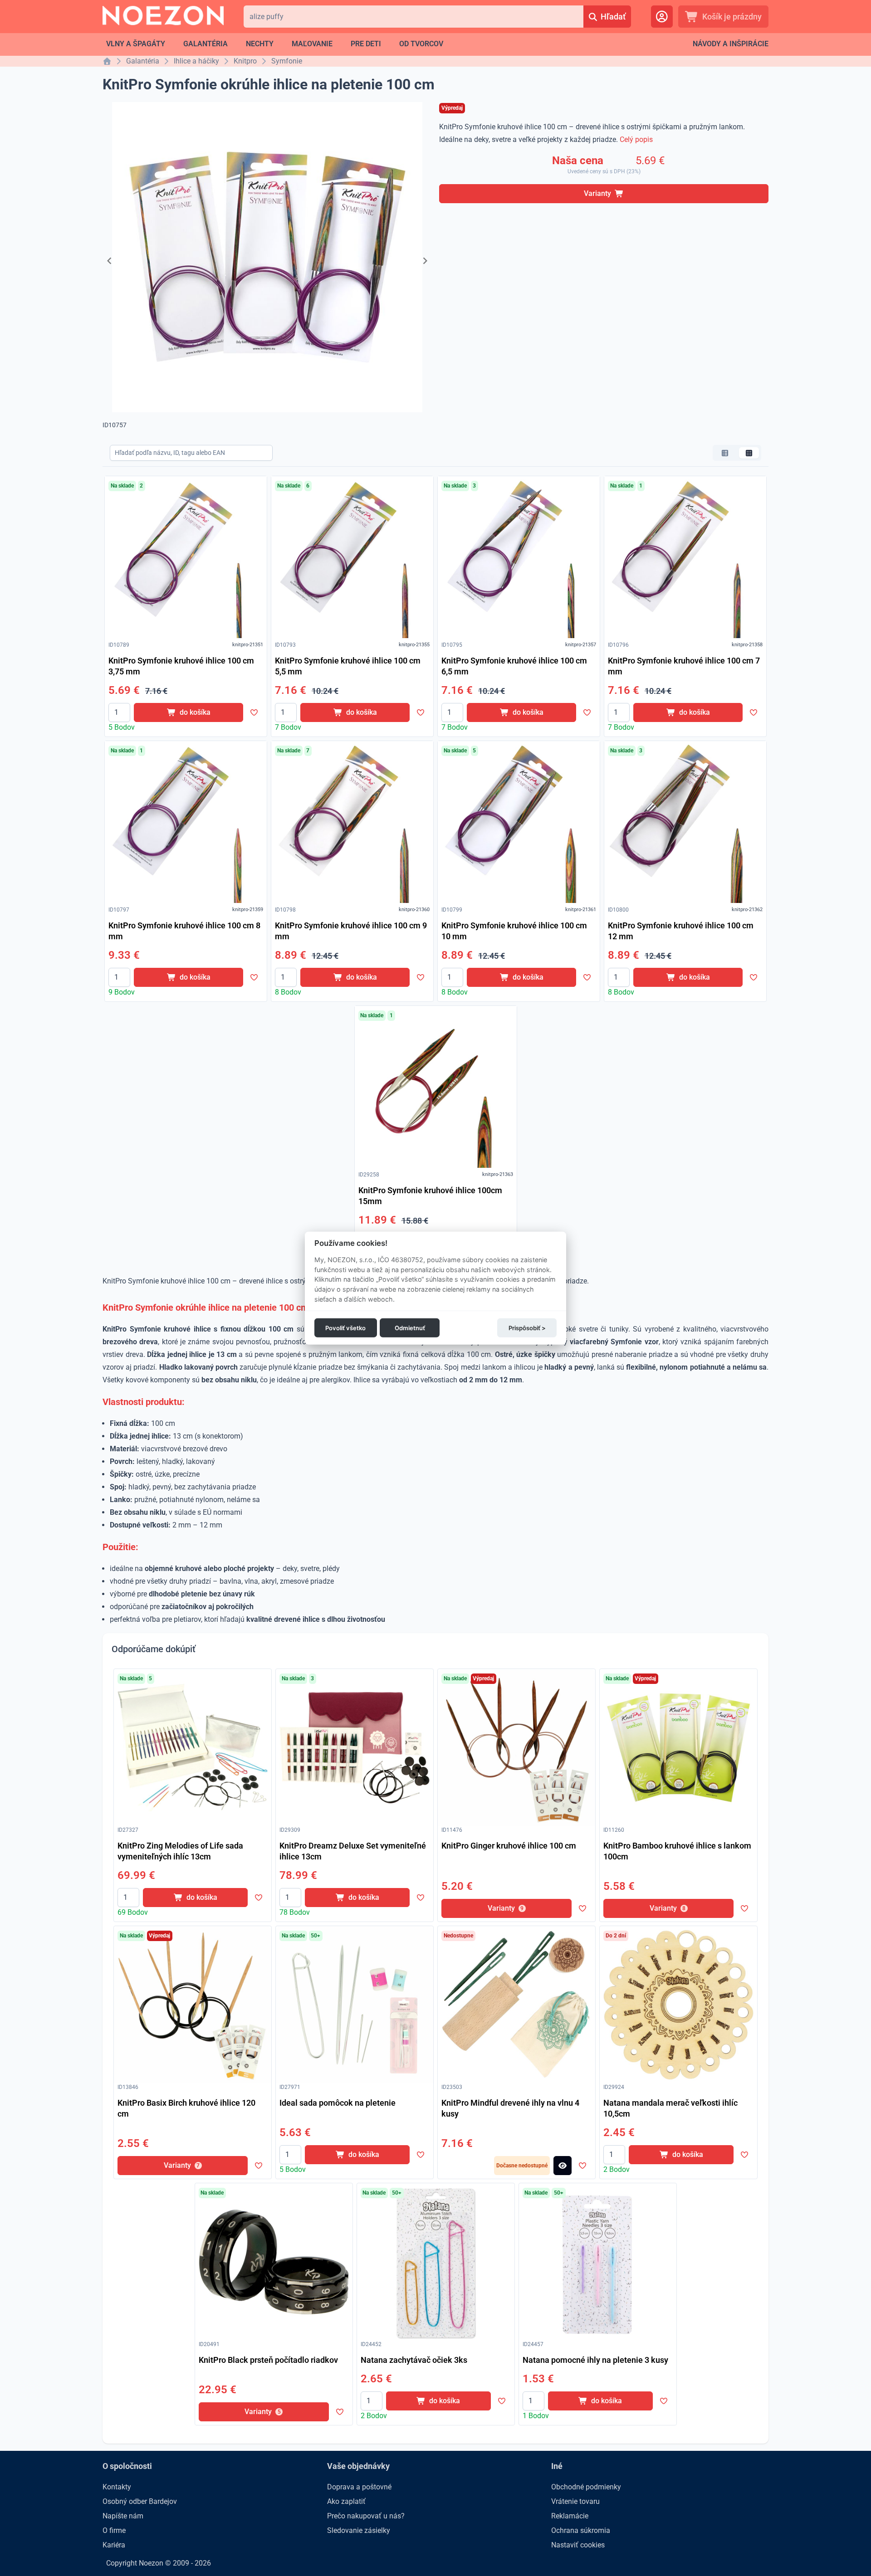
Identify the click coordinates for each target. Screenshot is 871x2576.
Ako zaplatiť (346, 2501)
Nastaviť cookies (578, 2545)
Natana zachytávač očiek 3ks (414, 2360)
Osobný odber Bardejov (140, 2501)
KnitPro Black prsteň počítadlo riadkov (268, 2360)
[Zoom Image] (186, 557)
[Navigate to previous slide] (109, 261)
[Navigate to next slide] (425, 261)
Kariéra (114, 2545)
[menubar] (275, 44)
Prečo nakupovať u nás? (366, 2516)
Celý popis (636, 139)
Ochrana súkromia (581, 2530)
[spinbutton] (119, 712)
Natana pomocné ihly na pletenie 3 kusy (595, 2360)
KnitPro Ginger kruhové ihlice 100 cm (509, 1846)
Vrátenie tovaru (575, 2501)
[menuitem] (136, 44)
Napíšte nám (123, 2516)
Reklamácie (570, 2516)
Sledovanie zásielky (359, 2530)
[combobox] (413, 17)
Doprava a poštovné (359, 2487)
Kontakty (117, 2487)
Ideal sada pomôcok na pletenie (338, 2103)
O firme (114, 2530)
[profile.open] (662, 17)
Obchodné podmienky (586, 2487)
